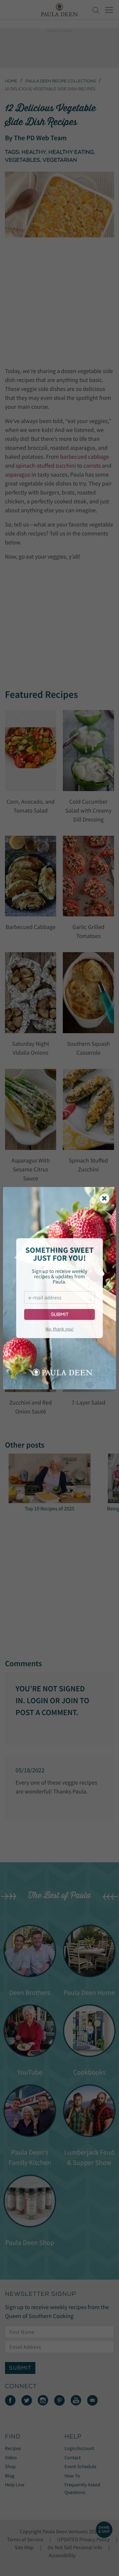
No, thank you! (59, 1329)
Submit (60, 1314)
